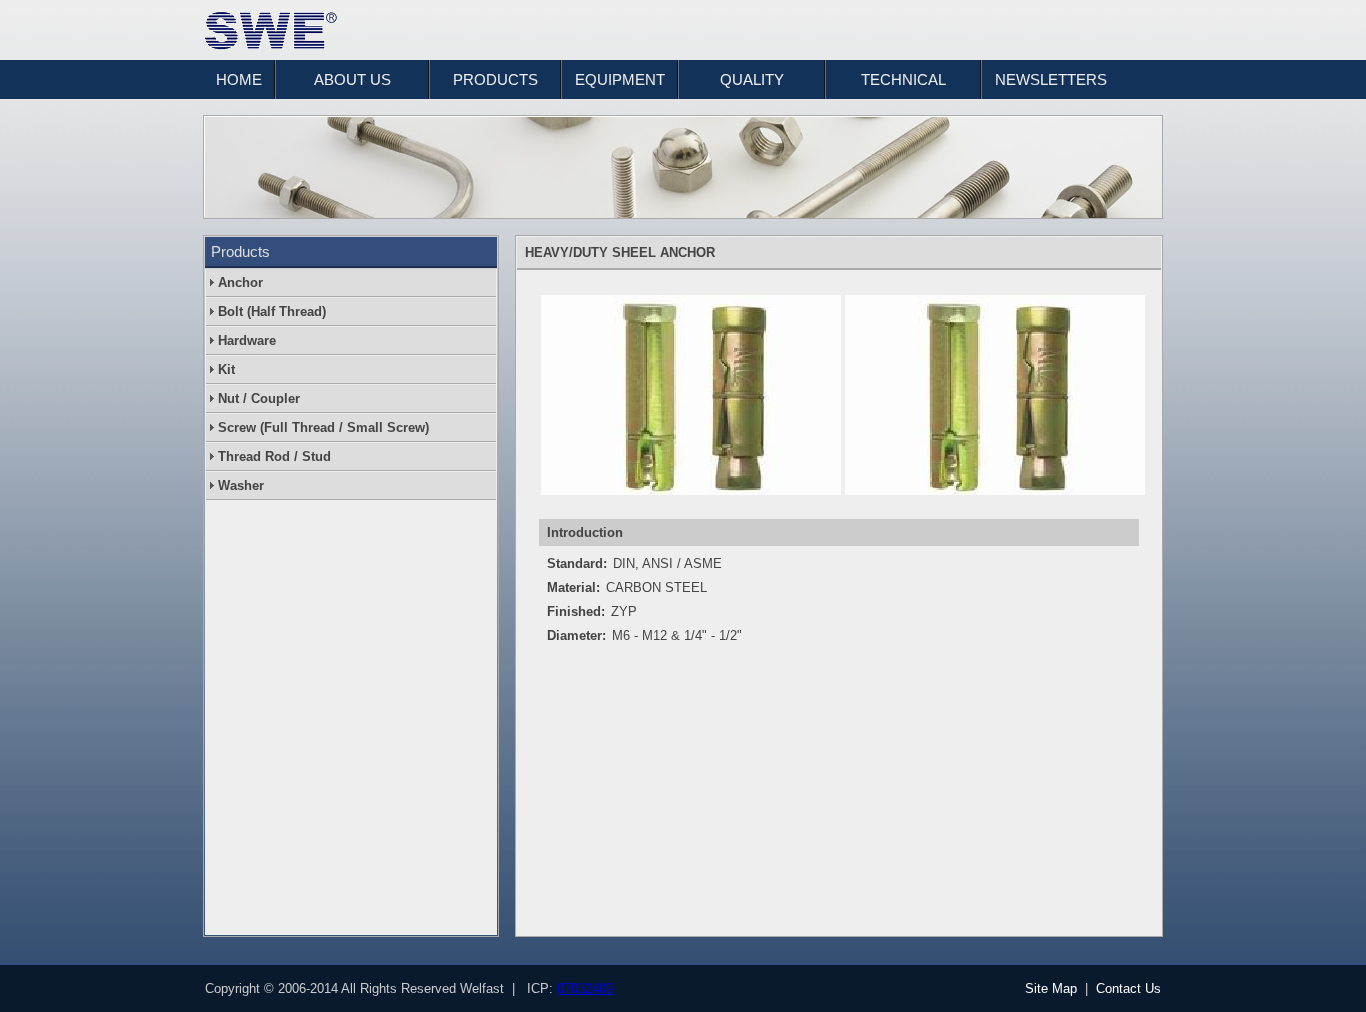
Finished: (576, 611)
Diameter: (576, 635)
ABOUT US (352, 79)
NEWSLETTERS (1051, 79)
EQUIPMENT (620, 79)
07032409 (585, 988)
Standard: (577, 563)
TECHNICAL (903, 79)
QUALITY (752, 79)
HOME (239, 79)
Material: (573, 587)
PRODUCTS (495, 79)
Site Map (1051, 988)
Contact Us (1128, 988)
